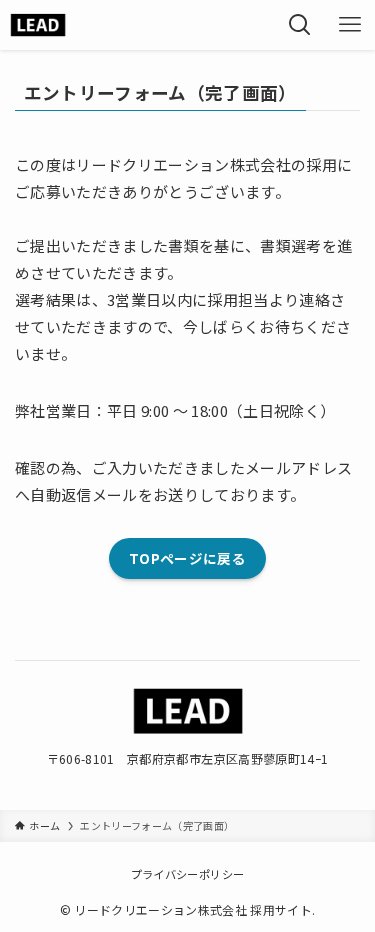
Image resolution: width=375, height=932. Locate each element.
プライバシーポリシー (187, 874)
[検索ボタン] (300, 25)
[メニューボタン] (350, 25)
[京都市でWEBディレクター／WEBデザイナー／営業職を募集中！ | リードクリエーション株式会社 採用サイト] (38, 25)
